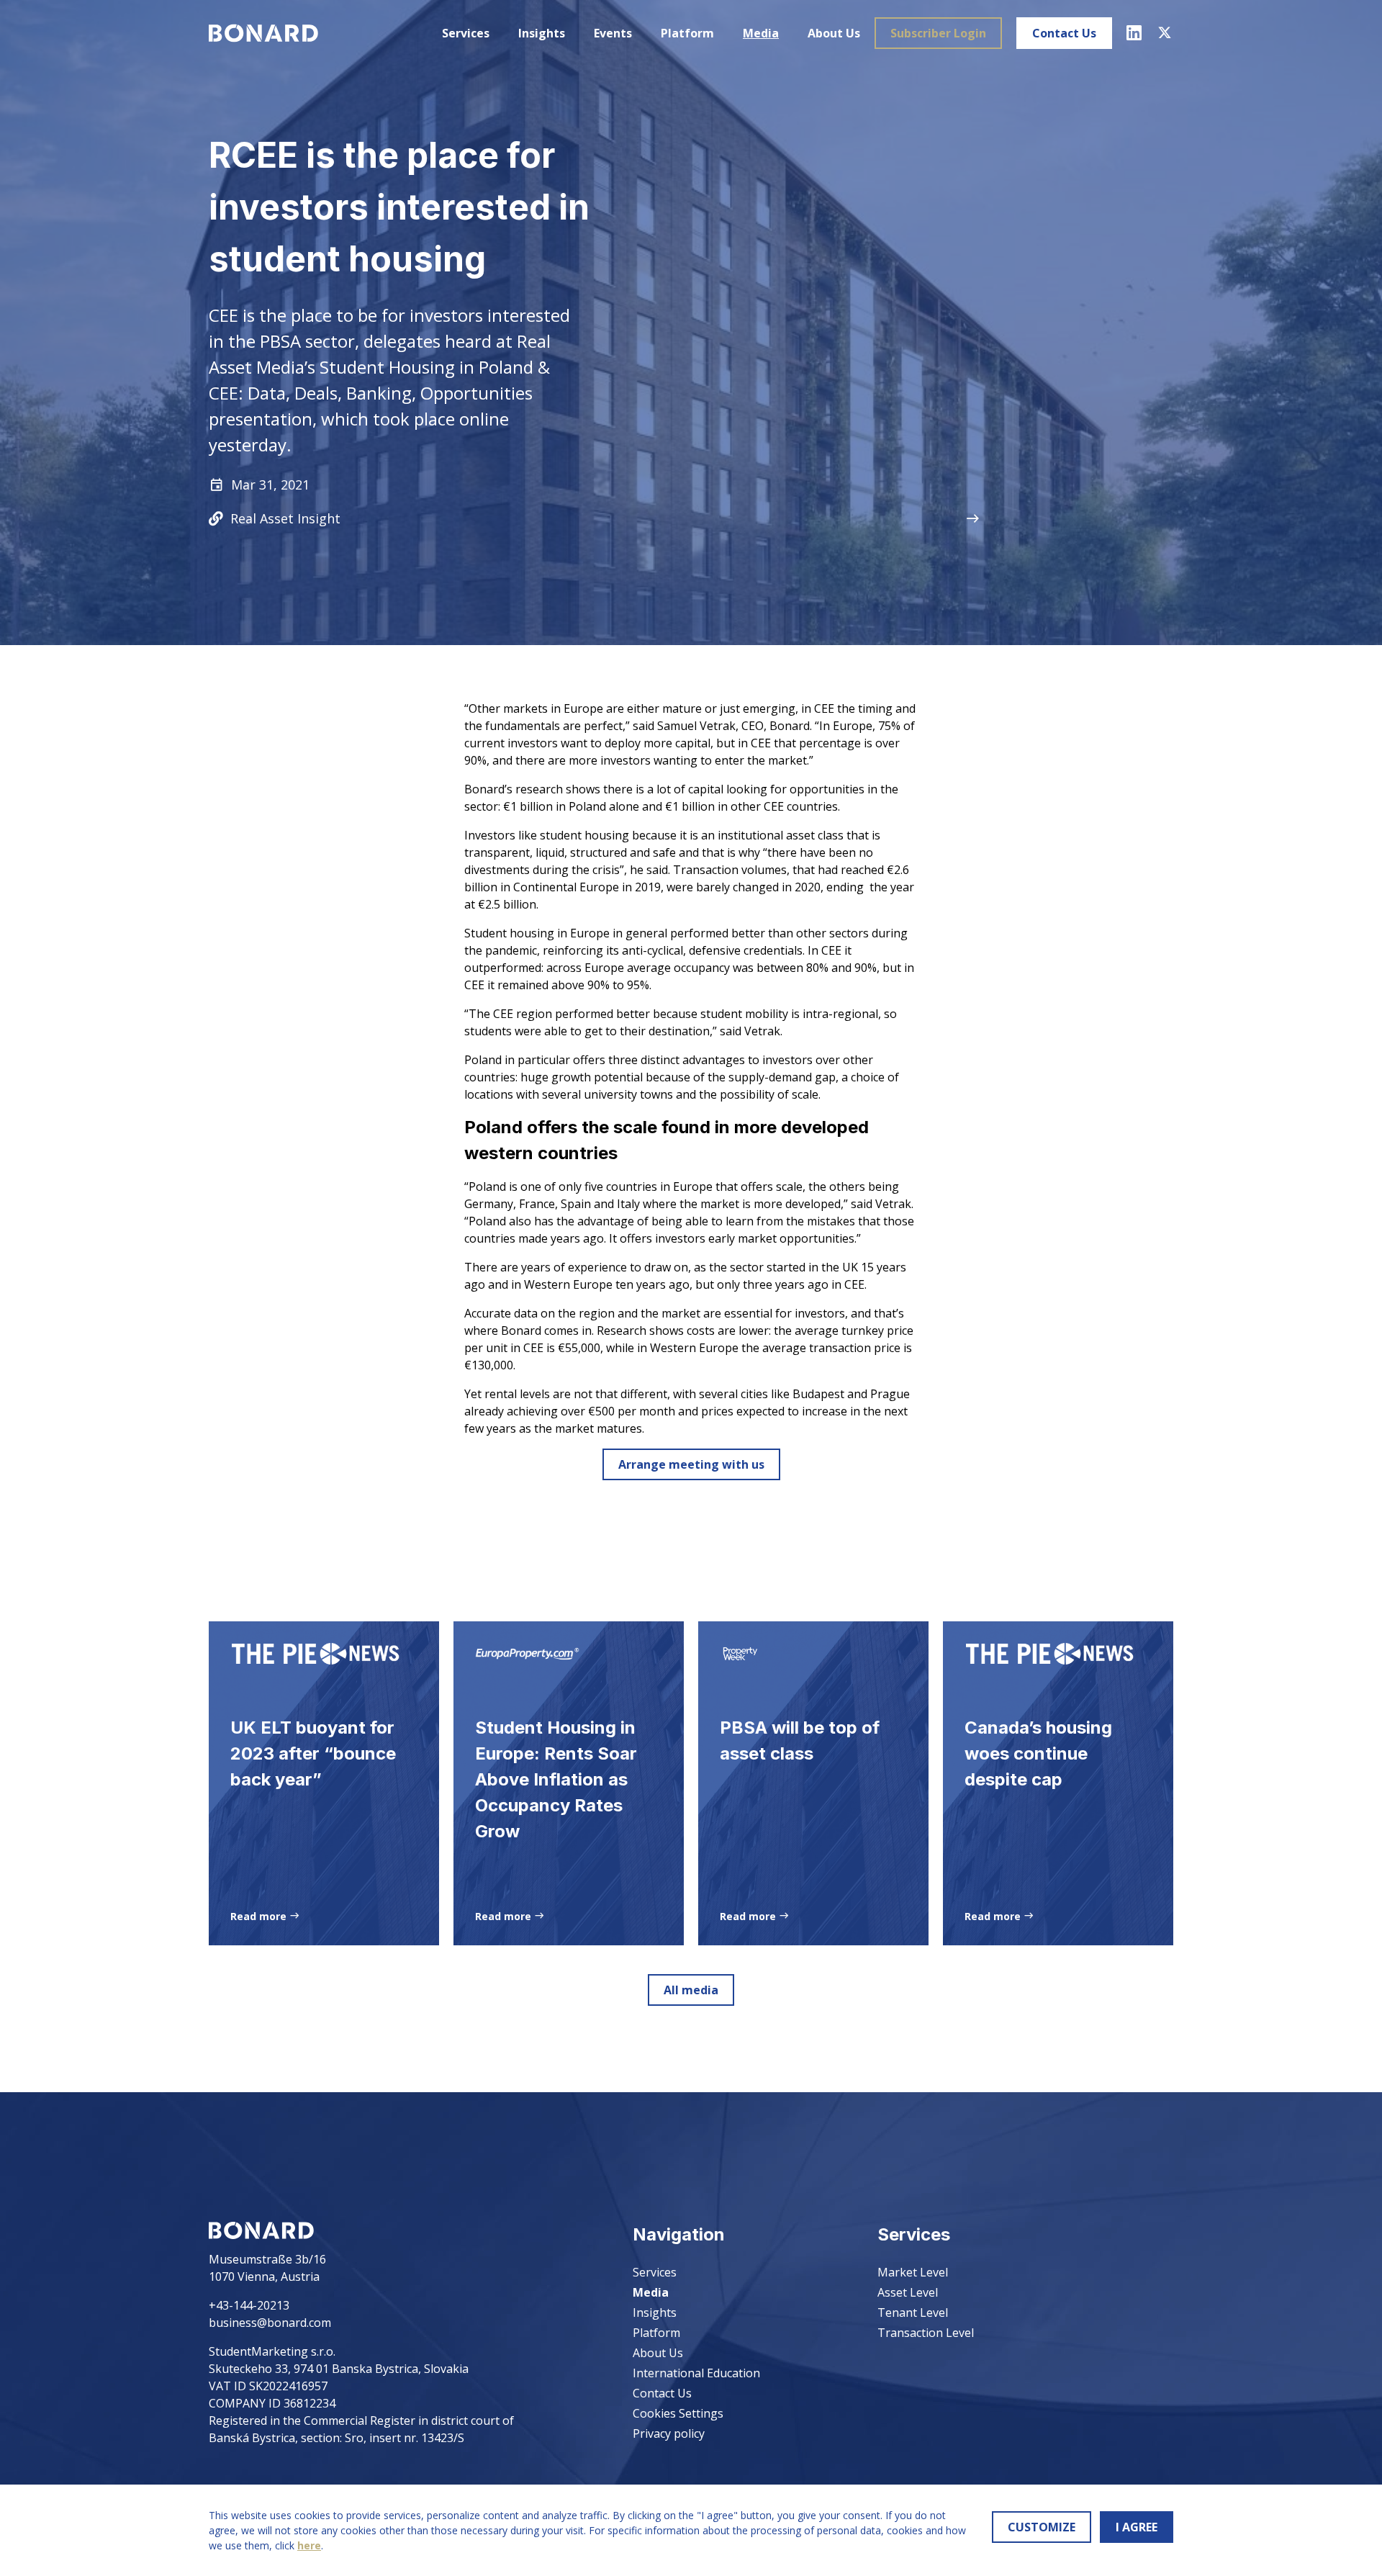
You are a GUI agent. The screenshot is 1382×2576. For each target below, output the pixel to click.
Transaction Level (926, 2333)
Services (466, 33)
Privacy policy (669, 2433)
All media (691, 1990)
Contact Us (1064, 33)
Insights (542, 33)
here (309, 2545)
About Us (834, 33)
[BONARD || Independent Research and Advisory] (263, 33)
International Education (696, 2373)
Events (613, 33)
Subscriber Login (938, 33)
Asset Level (908, 2292)
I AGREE (1137, 2527)
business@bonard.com (270, 2323)
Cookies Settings (678, 2413)
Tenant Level (913, 2312)
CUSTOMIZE (1042, 2527)
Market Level (913, 2272)
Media (761, 33)
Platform (687, 33)
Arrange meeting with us (691, 1464)
